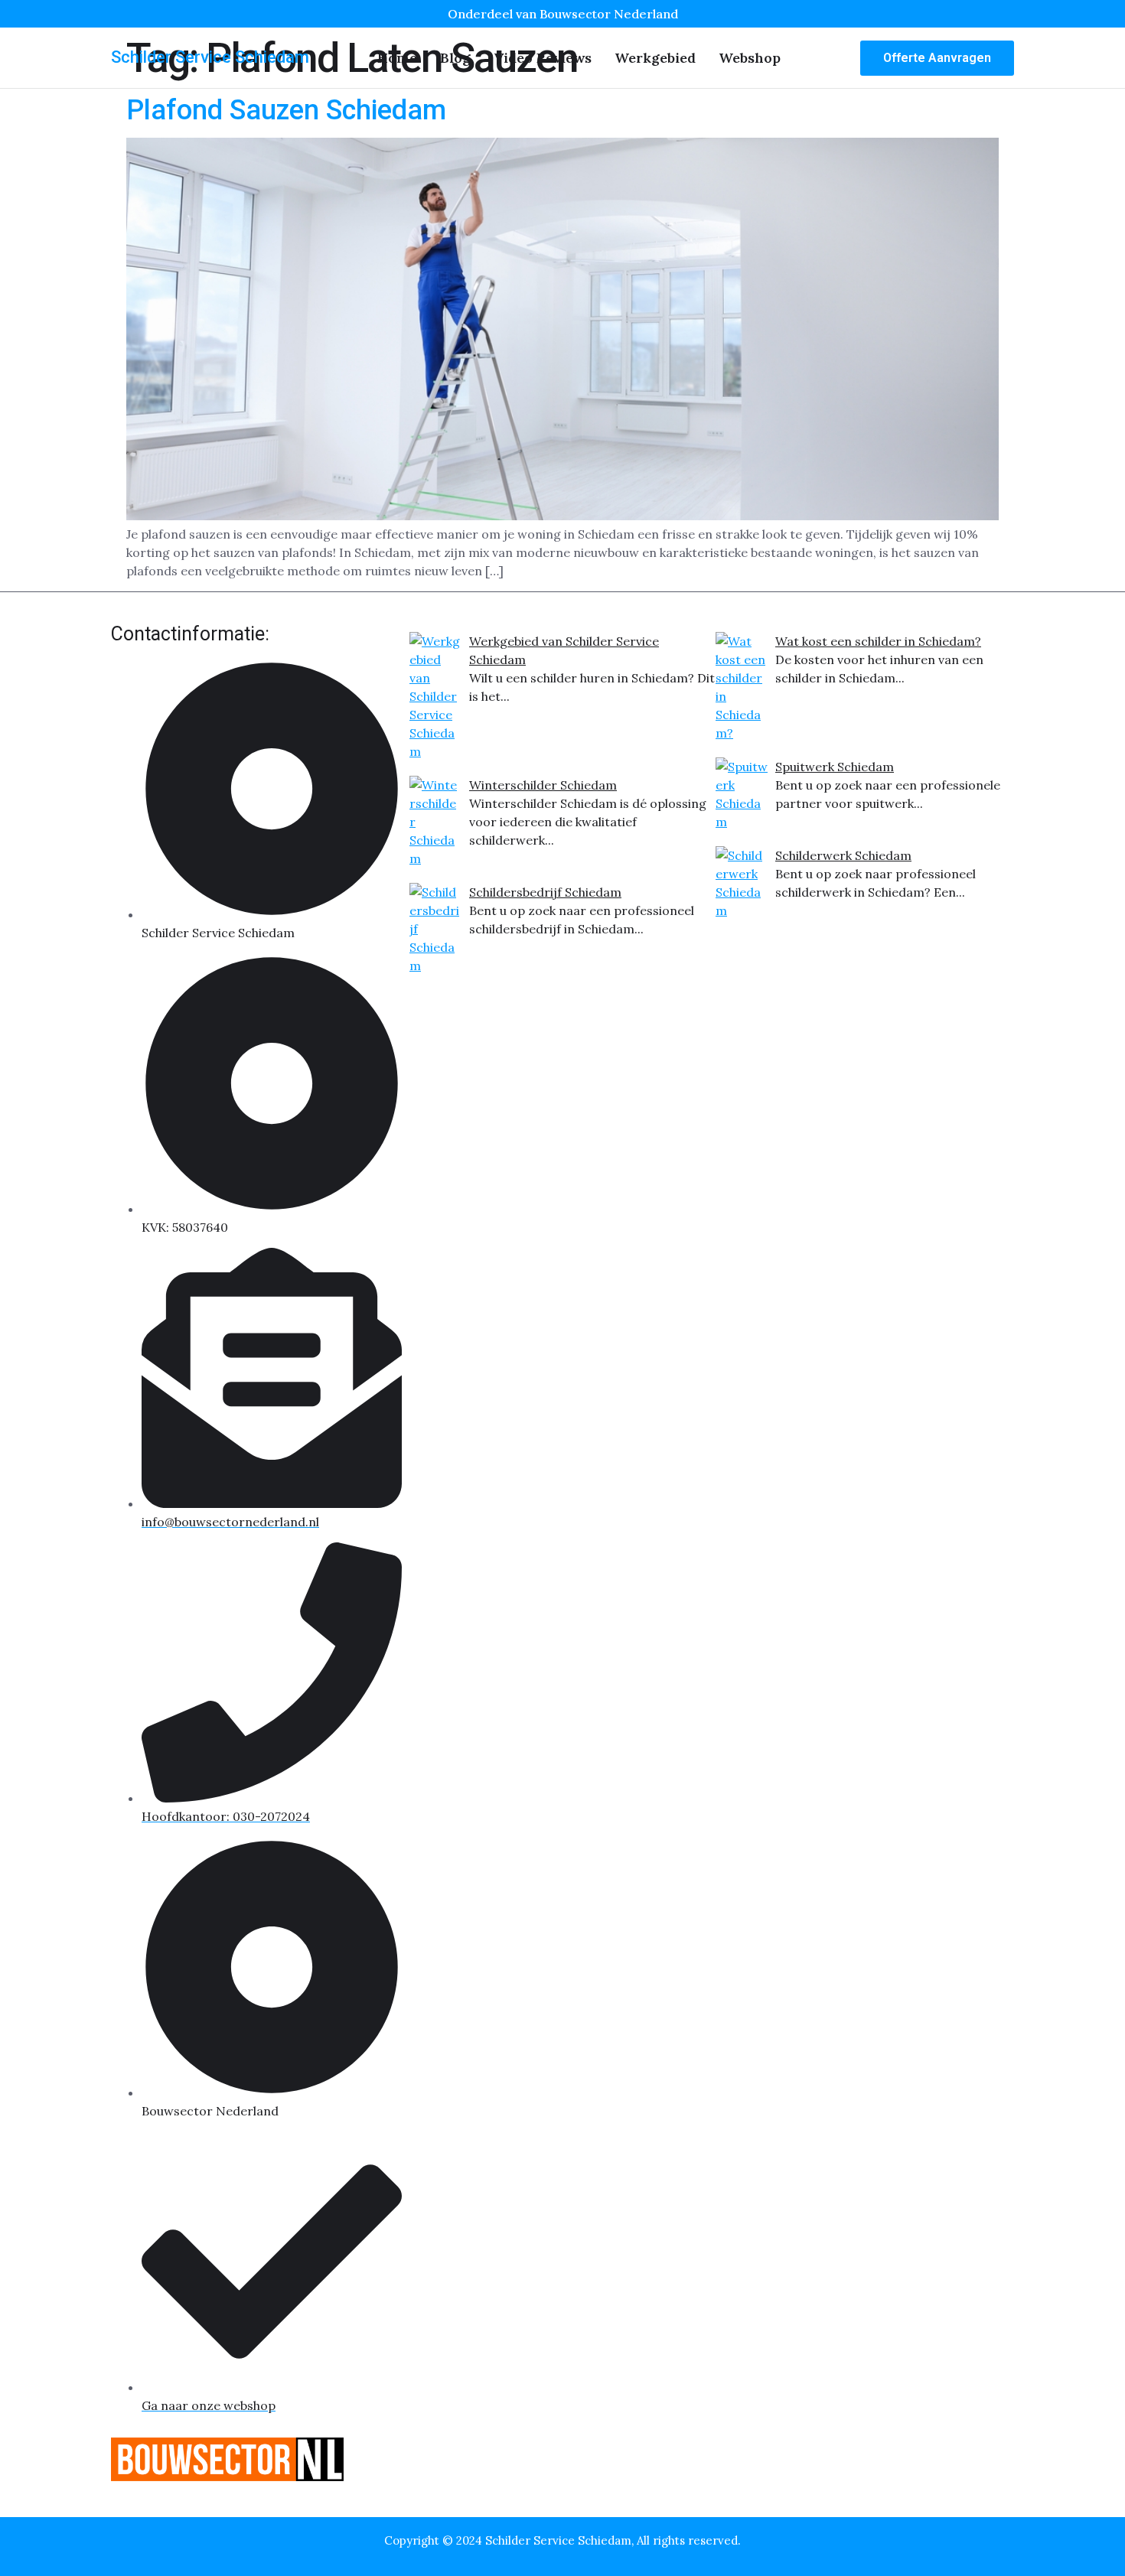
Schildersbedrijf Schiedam (545, 892)
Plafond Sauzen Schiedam (286, 110)
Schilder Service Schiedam (210, 57)
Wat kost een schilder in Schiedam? (878, 641)
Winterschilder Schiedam (543, 785)
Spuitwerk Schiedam (835, 767)
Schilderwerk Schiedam (843, 855)
